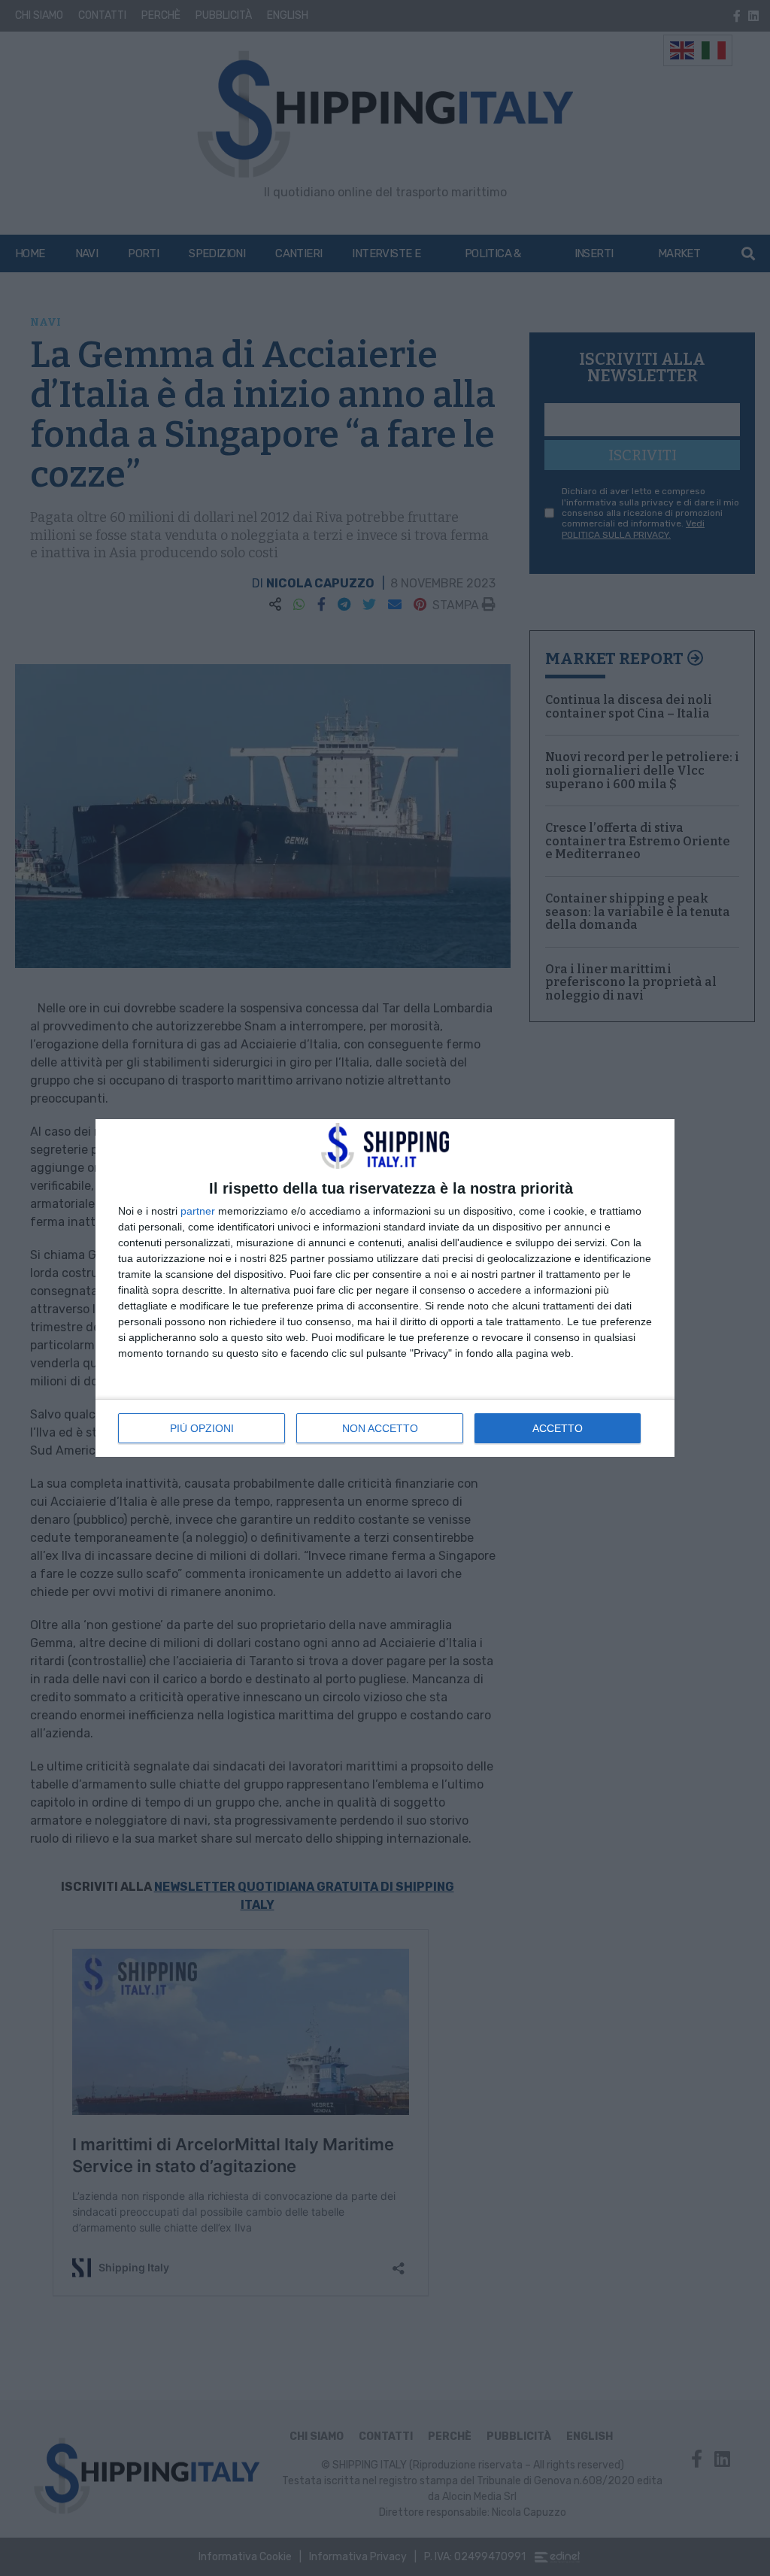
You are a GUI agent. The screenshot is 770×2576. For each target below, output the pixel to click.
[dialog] (385, 1288)
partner (198, 1211)
